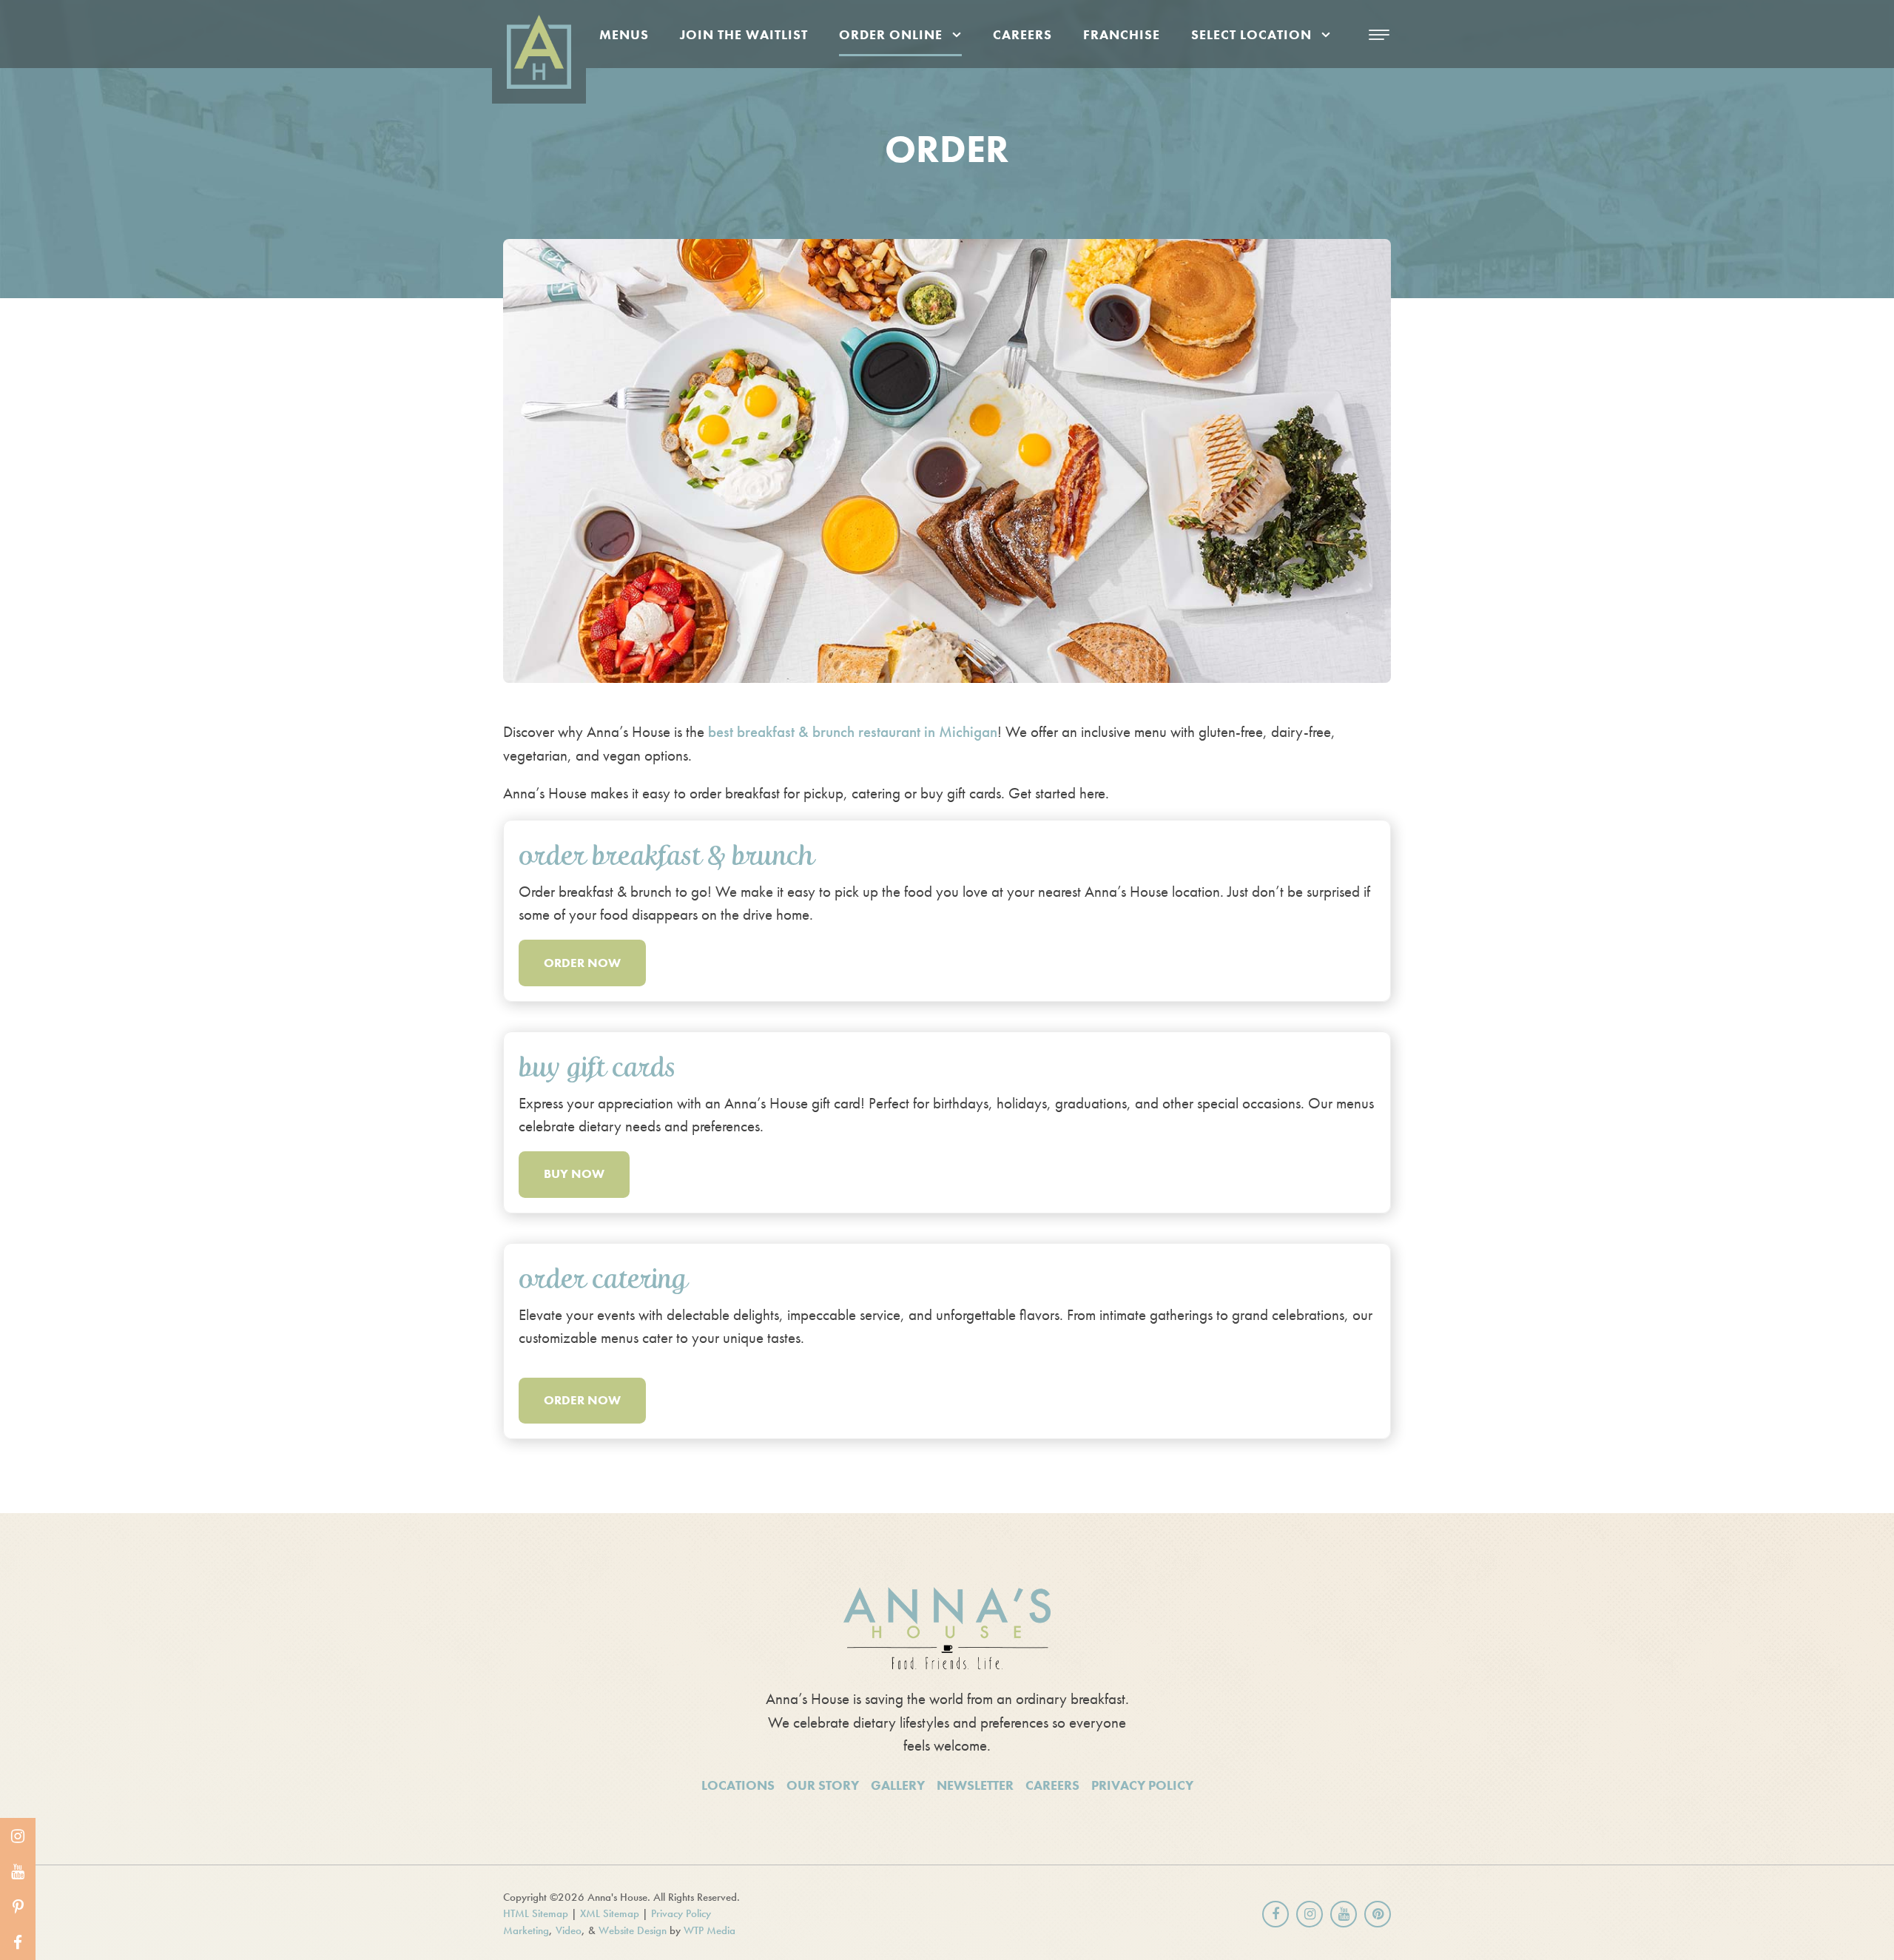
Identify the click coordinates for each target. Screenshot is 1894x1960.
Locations (738, 1785)
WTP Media (710, 1930)
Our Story (823, 1785)
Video (569, 1930)
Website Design (633, 1930)
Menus (624, 34)
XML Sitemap (610, 1913)
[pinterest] (18, 1907)
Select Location (1251, 34)
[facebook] (18, 1942)
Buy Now (574, 1173)
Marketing (526, 1930)
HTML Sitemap (536, 1913)
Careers (1022, 34)
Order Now (582, 963)
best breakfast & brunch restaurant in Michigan (853, 731)
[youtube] (18, 1871)
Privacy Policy (1142, 1785)
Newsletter (975, 1785)
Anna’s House (628, 731)
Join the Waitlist (744, 34)
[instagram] (18, 1836)
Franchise (1122, 34)
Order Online (891, 34)
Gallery (898, 1785)
